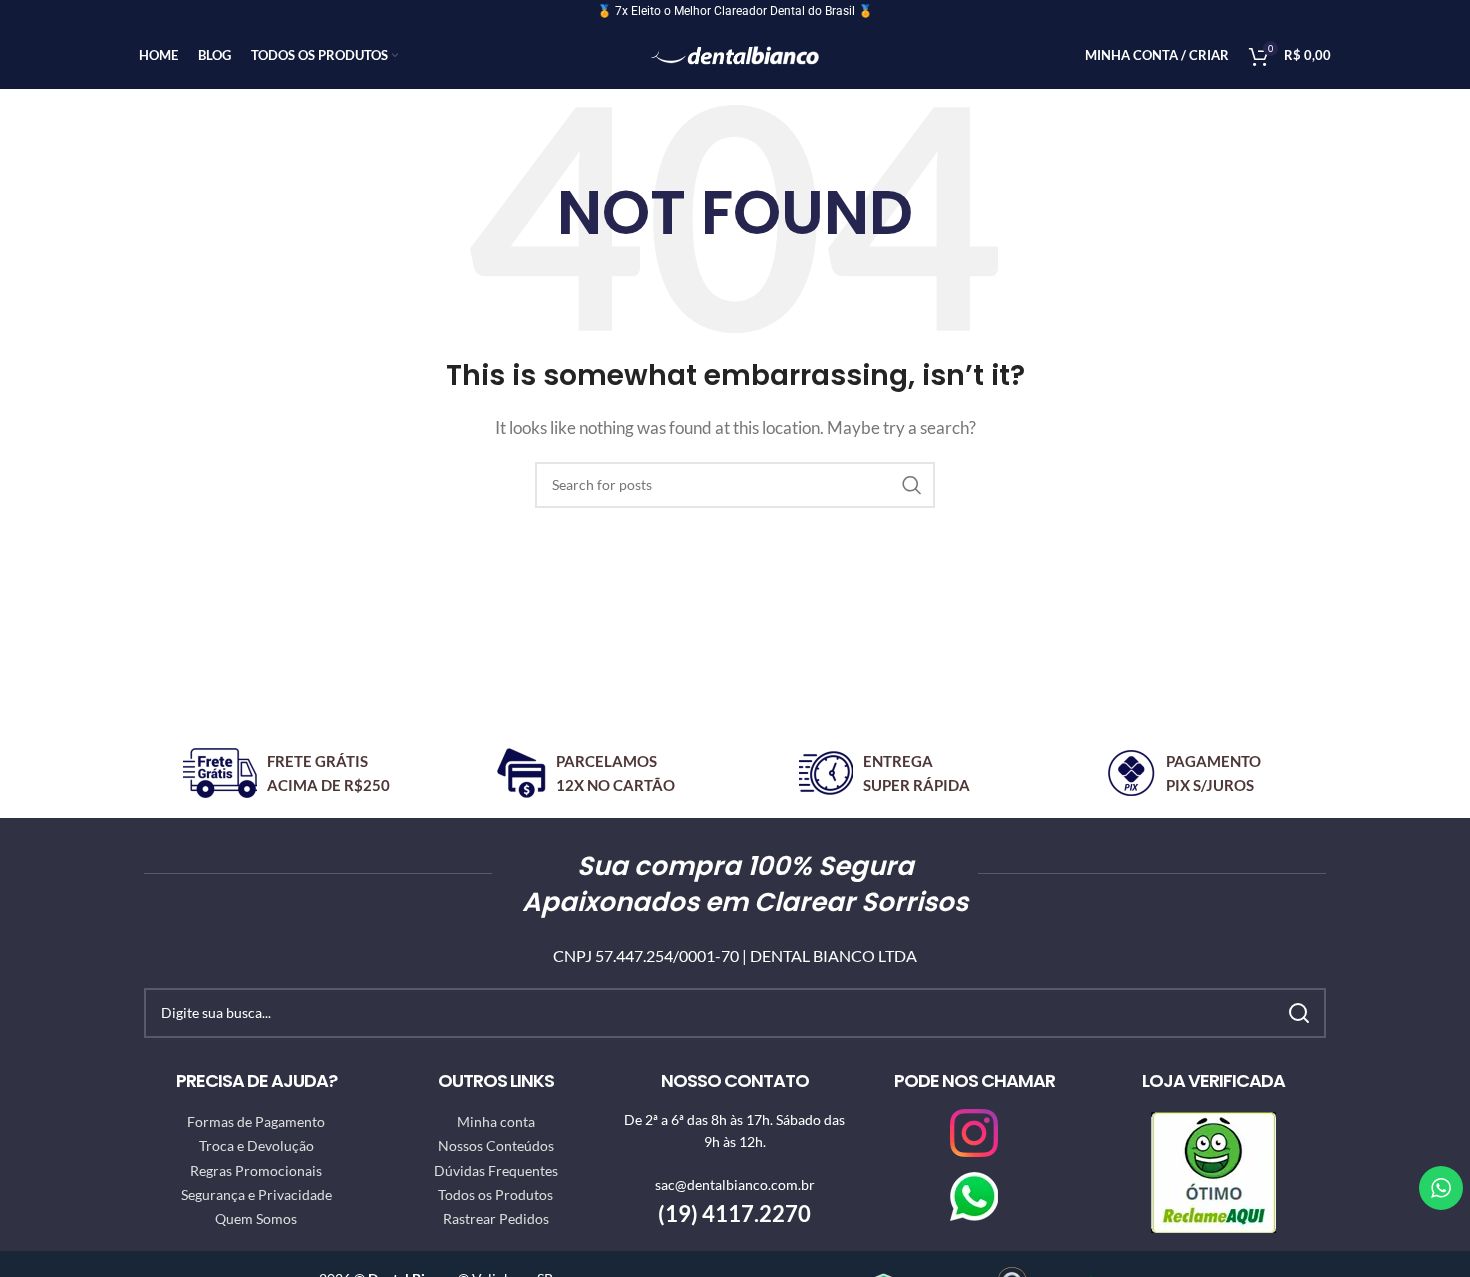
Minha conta (496, 1121)
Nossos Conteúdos (496, 1145)
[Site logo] (735, 53)
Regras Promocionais (256, 1170)
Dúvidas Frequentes (496, 1170)
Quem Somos (256, 1218)
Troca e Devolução (256, 1145)
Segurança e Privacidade (256, 1194)
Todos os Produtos (495, 1194)
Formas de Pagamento (256, 1121)
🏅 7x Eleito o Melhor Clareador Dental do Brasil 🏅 (735, 11)
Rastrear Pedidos (496, 1218)
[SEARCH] (912, 485)
